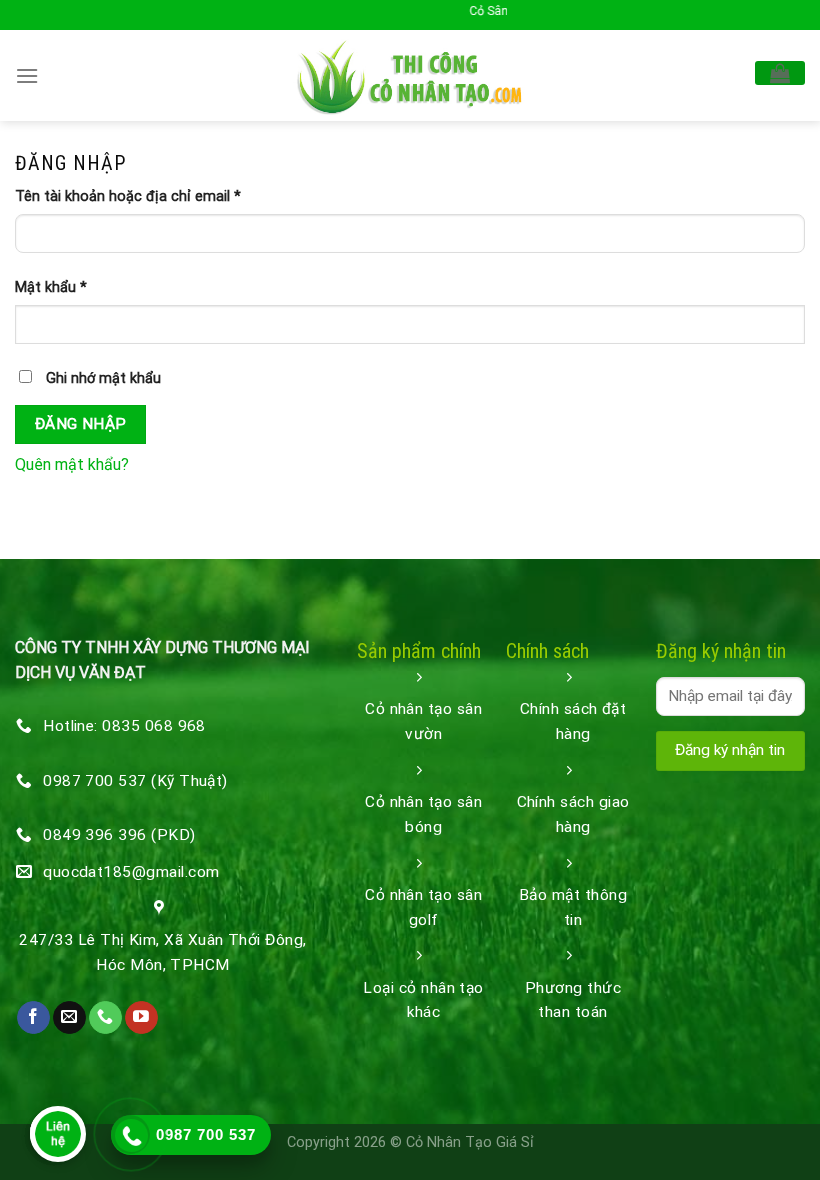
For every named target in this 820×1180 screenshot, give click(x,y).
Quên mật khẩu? (72, 464)
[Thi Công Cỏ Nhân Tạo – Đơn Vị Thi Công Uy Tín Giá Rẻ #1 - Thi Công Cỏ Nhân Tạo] (410, 75)
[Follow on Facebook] (33, 1018)
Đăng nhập (81, 424)
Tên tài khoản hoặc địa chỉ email (128, 196)
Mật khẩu (51, 287)
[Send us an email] (69, 1018)
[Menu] (27, 75)
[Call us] (105, 1018)
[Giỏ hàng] (780, 73)
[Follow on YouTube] (141, 1018)
